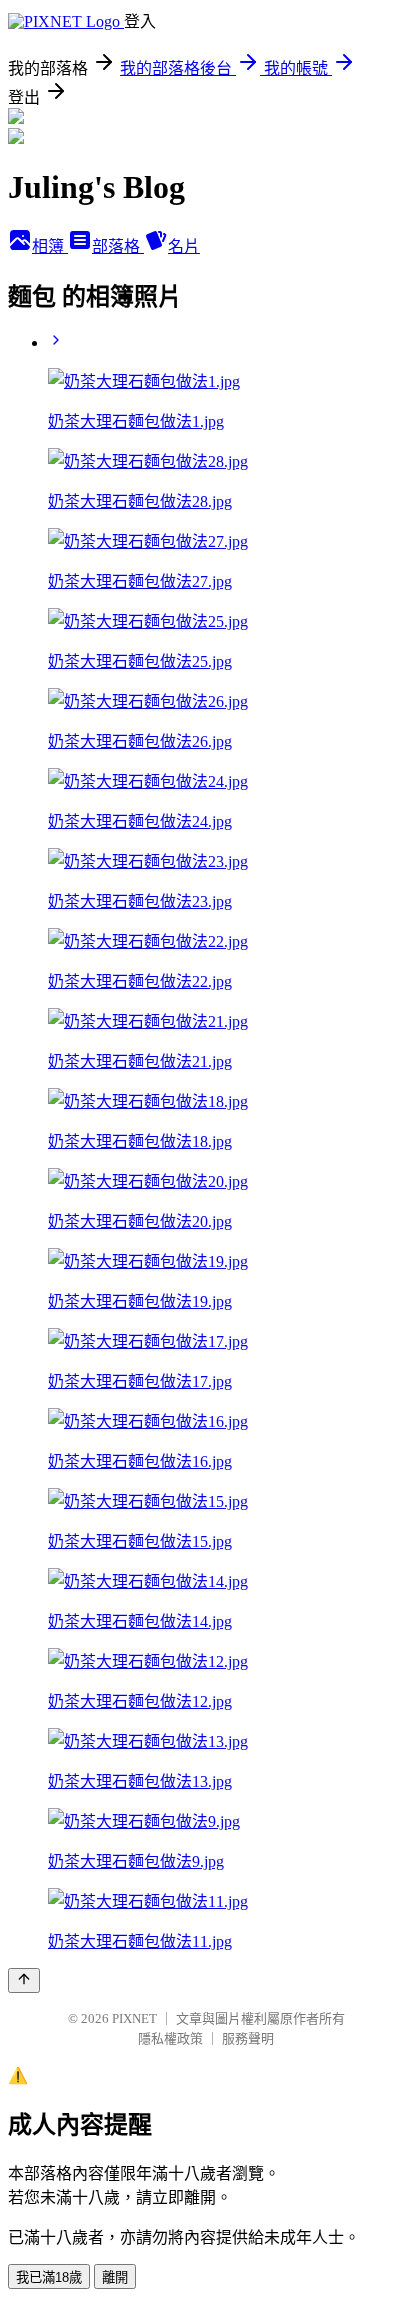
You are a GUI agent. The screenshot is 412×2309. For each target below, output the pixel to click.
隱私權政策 (170, 2038)
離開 (115, 2277)
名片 (184, 246)
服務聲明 (248, 2038)
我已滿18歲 (49, 2277)
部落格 (118, 246)
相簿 (50, 246)
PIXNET (134, 2018)
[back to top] (24, 1980)
